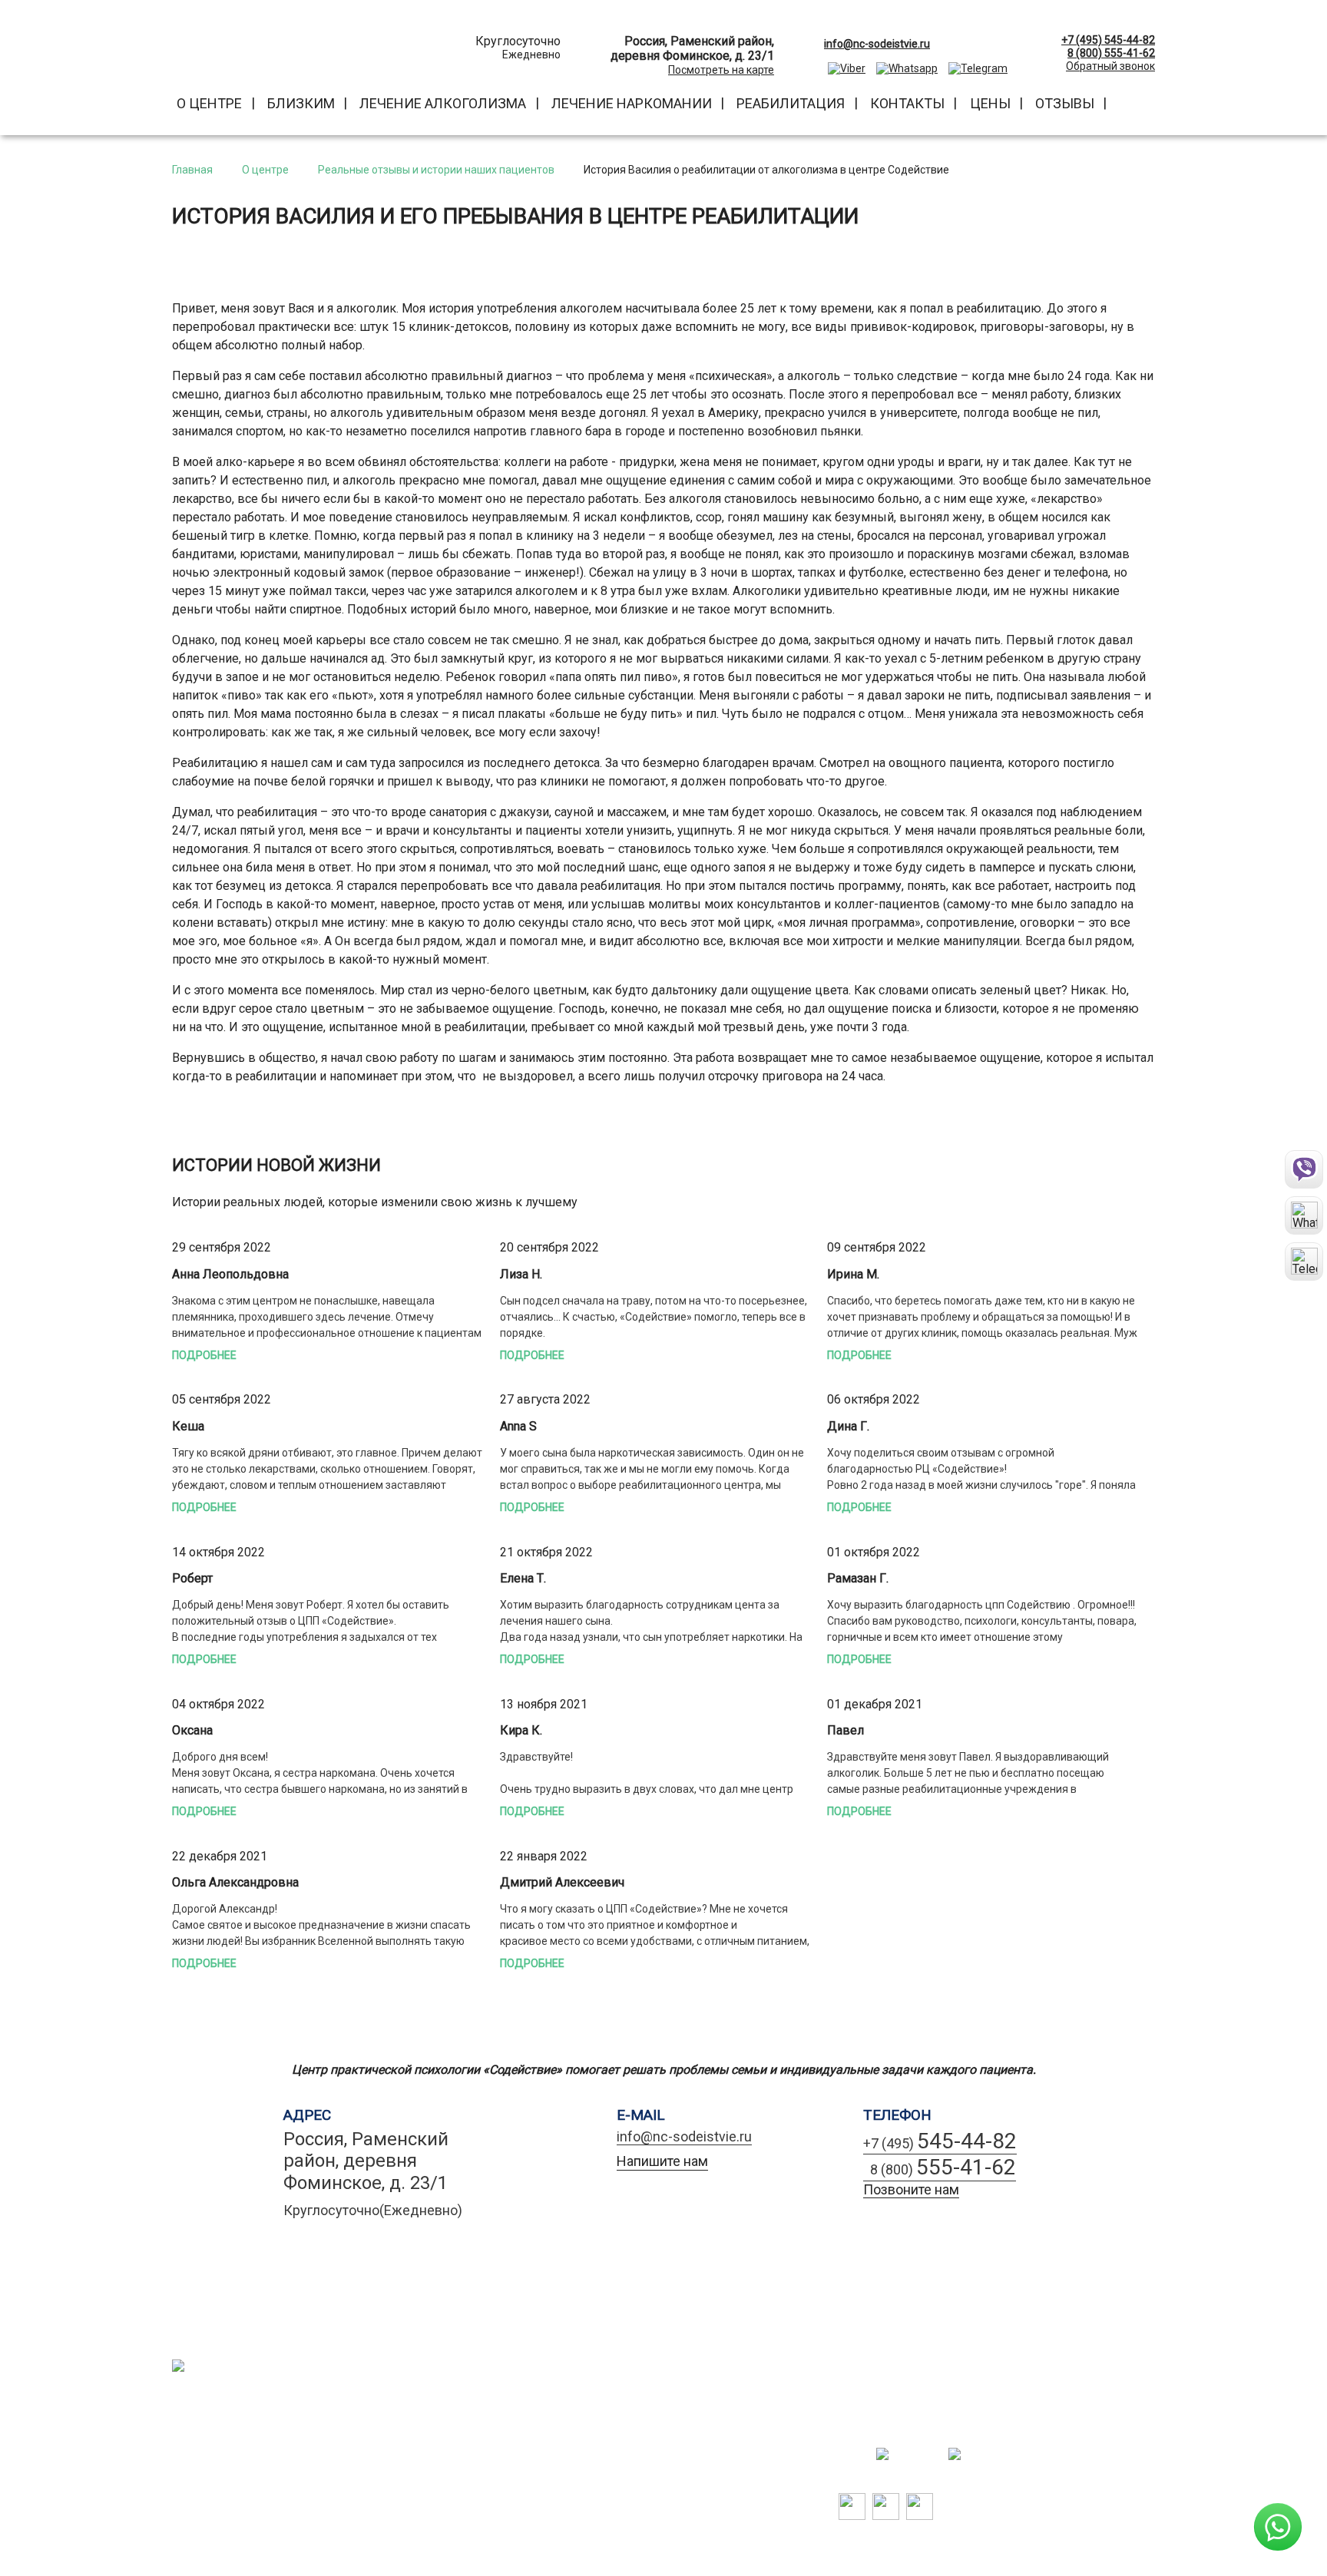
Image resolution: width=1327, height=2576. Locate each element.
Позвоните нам (911, 2189)
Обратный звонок (1110, 66)
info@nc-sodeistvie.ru (684, 2136)
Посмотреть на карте (721, 70)
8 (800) (940, 2167)
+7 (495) (940, 2141)
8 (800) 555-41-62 (1111, 53)
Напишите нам (662, 2161)
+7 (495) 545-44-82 (1108, 40)
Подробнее (204, 1355)
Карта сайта (307, 2388)
